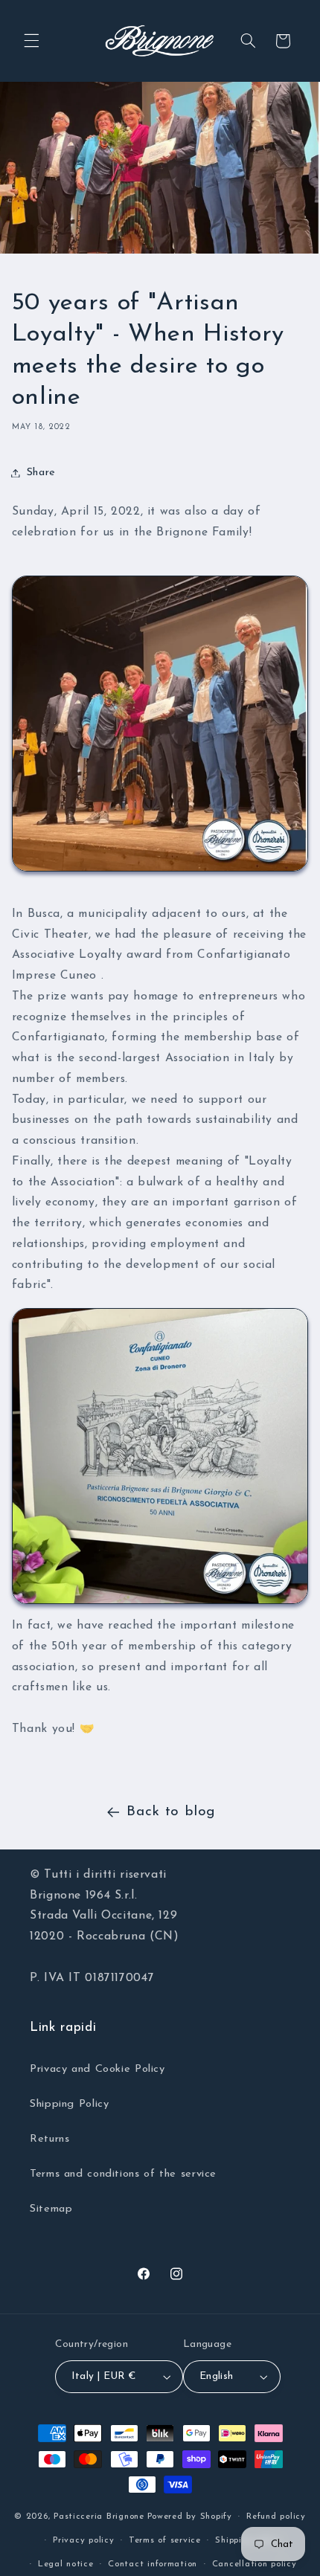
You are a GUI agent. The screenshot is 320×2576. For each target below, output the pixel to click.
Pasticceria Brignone (99, 2517)
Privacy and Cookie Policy (97, 2069)
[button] (31, 41)
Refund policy (276, 2517)
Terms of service (165, 2540)
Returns (49, 2139)
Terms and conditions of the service (123, 2174)
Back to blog (171, 1812)
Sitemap (51, 2209)
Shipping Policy (69, 2104)
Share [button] (41, 473)
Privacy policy (83, 2540)
